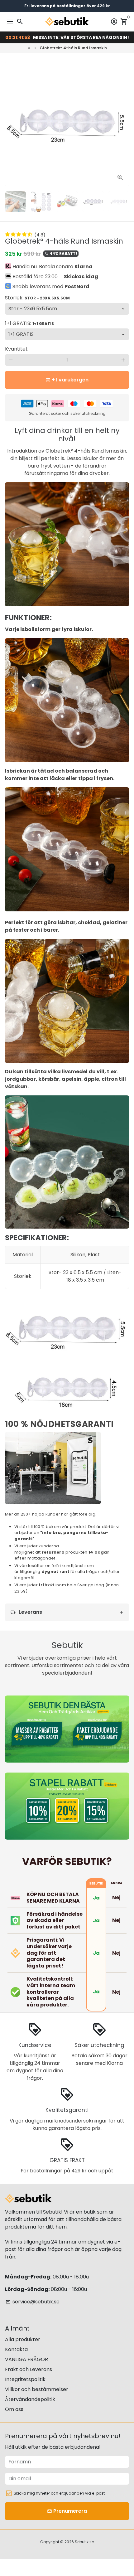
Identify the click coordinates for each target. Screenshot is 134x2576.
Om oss (14, 2409)
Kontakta (16, 2349)
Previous (11, 124)
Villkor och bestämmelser (37, 2389)
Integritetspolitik (25, 2379)
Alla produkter (23, 2339)
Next (123, 124)
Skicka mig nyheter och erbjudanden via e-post (59, 2493)
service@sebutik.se (33, 2302)
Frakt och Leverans (29, 2369)
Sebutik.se (84, 2542)
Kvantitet (16, 349)
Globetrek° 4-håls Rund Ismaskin (73, 48)
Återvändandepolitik (30, 2399)
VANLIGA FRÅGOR (26, 2359)
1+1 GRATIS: (29, 323)
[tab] (67, 1612)
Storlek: (37, 298)
